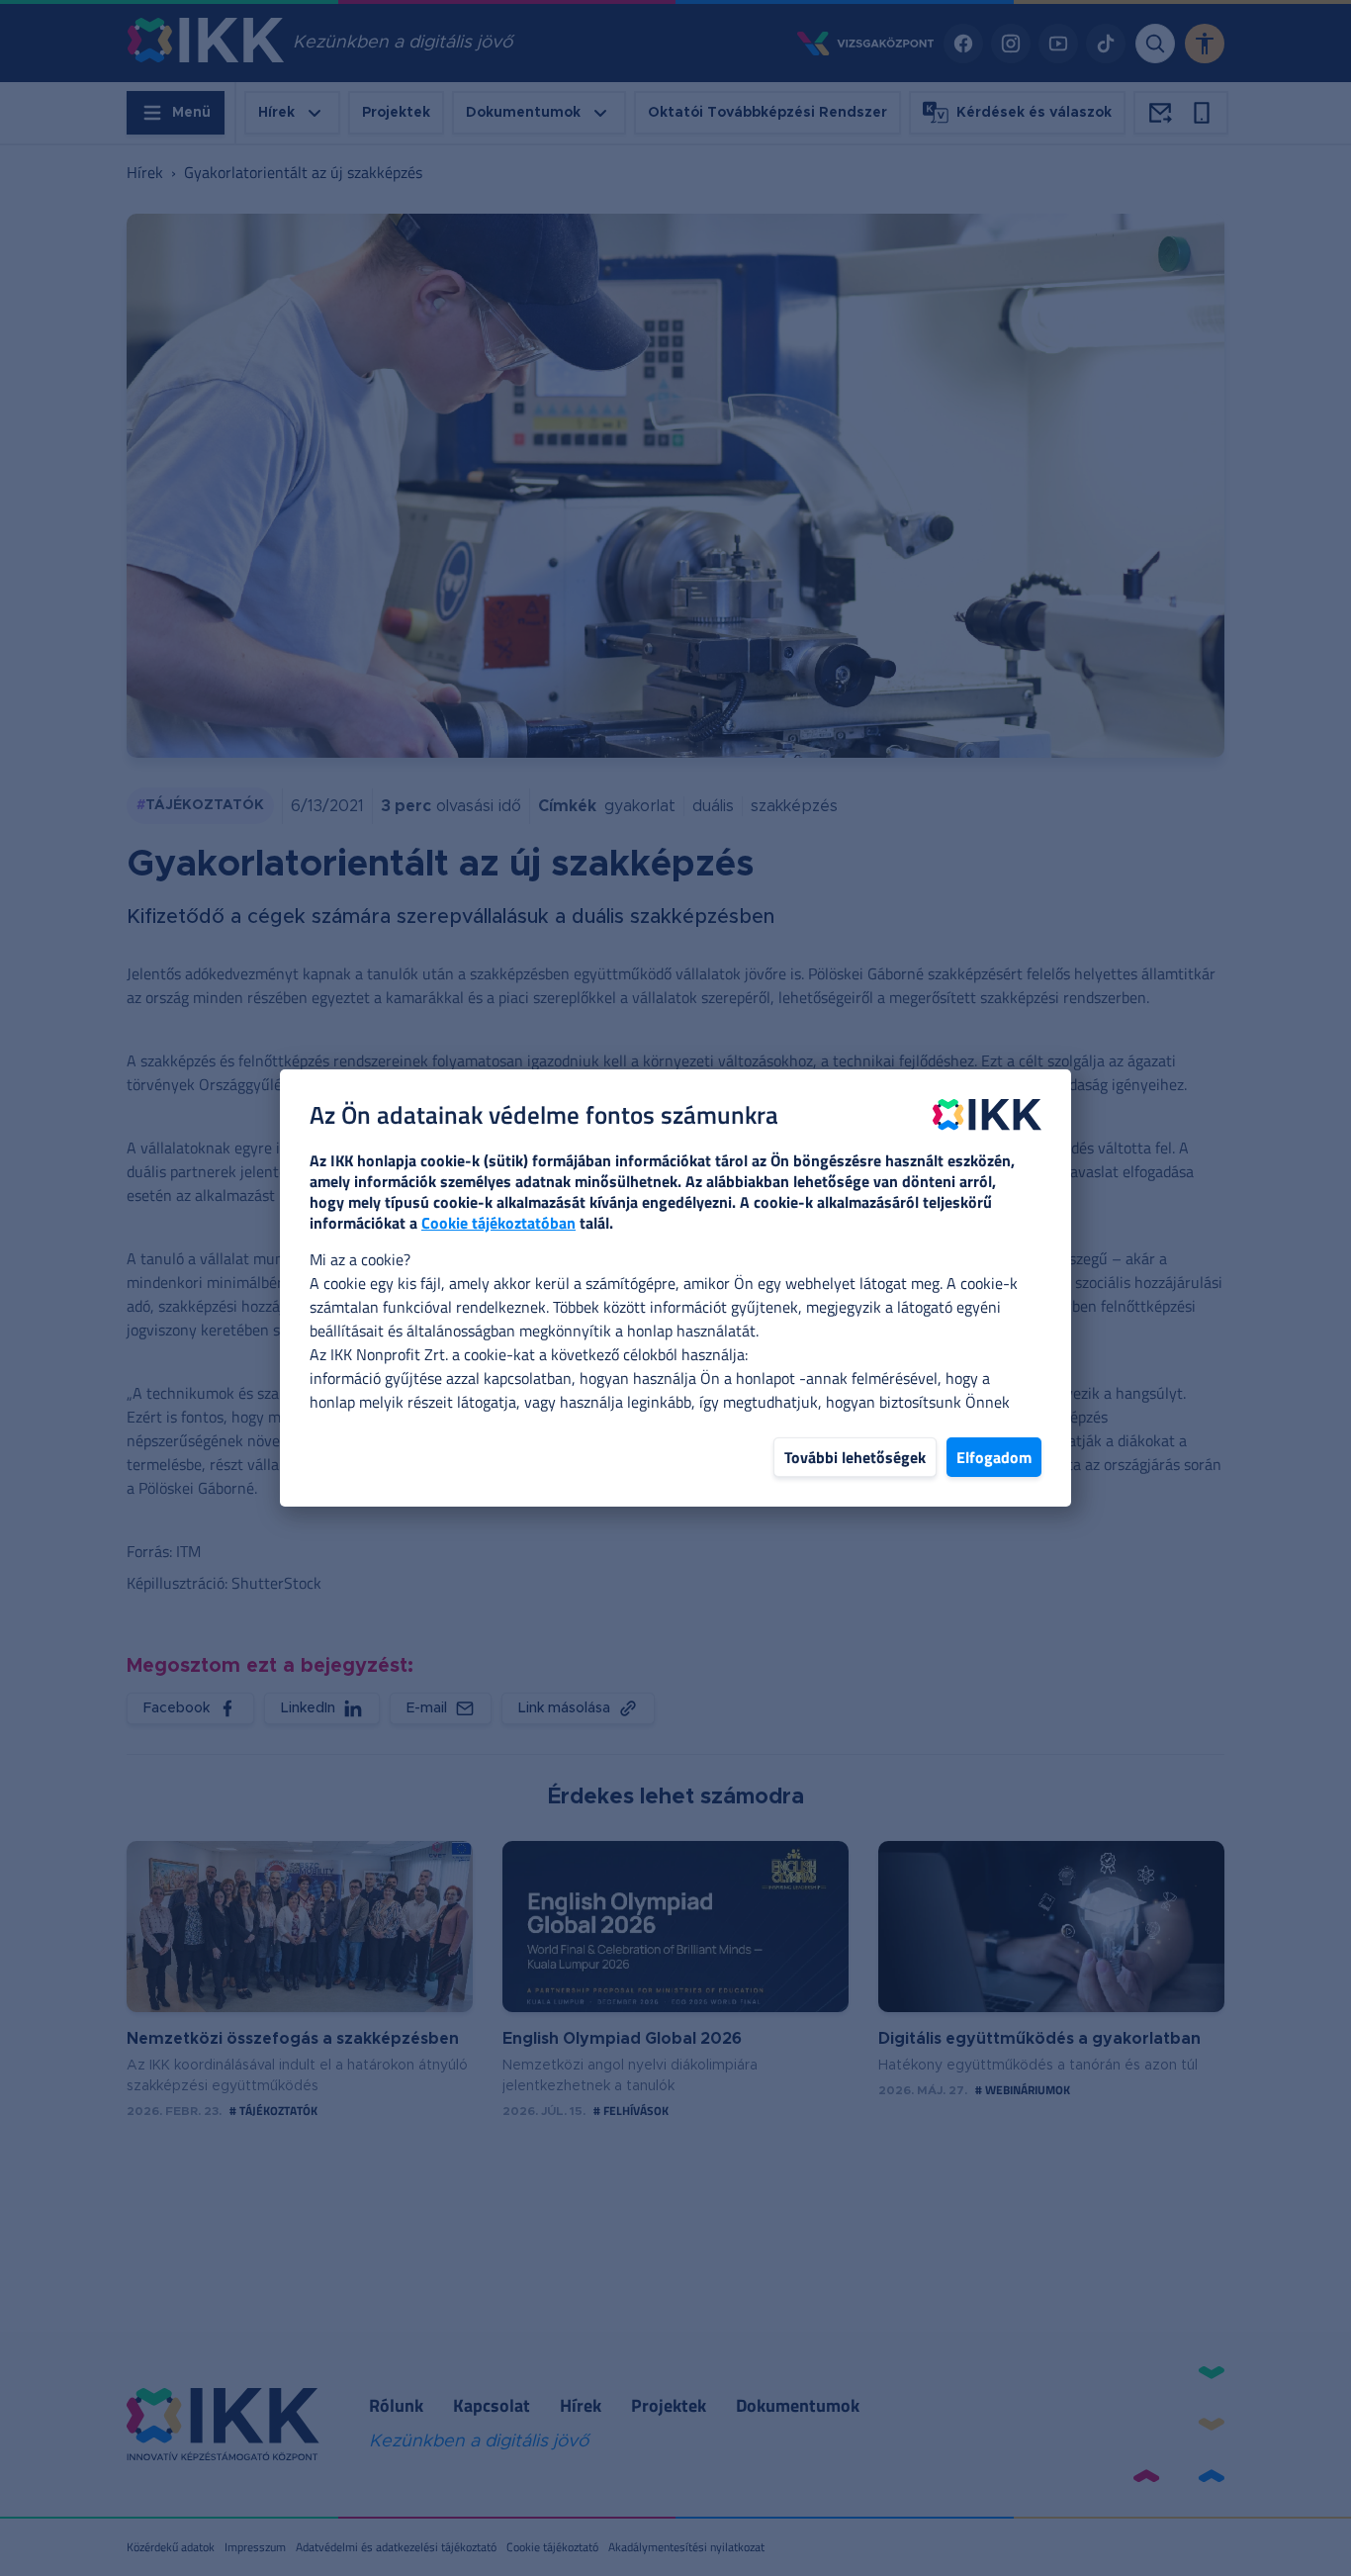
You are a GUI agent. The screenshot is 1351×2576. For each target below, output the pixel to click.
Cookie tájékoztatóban (498, 1223)
